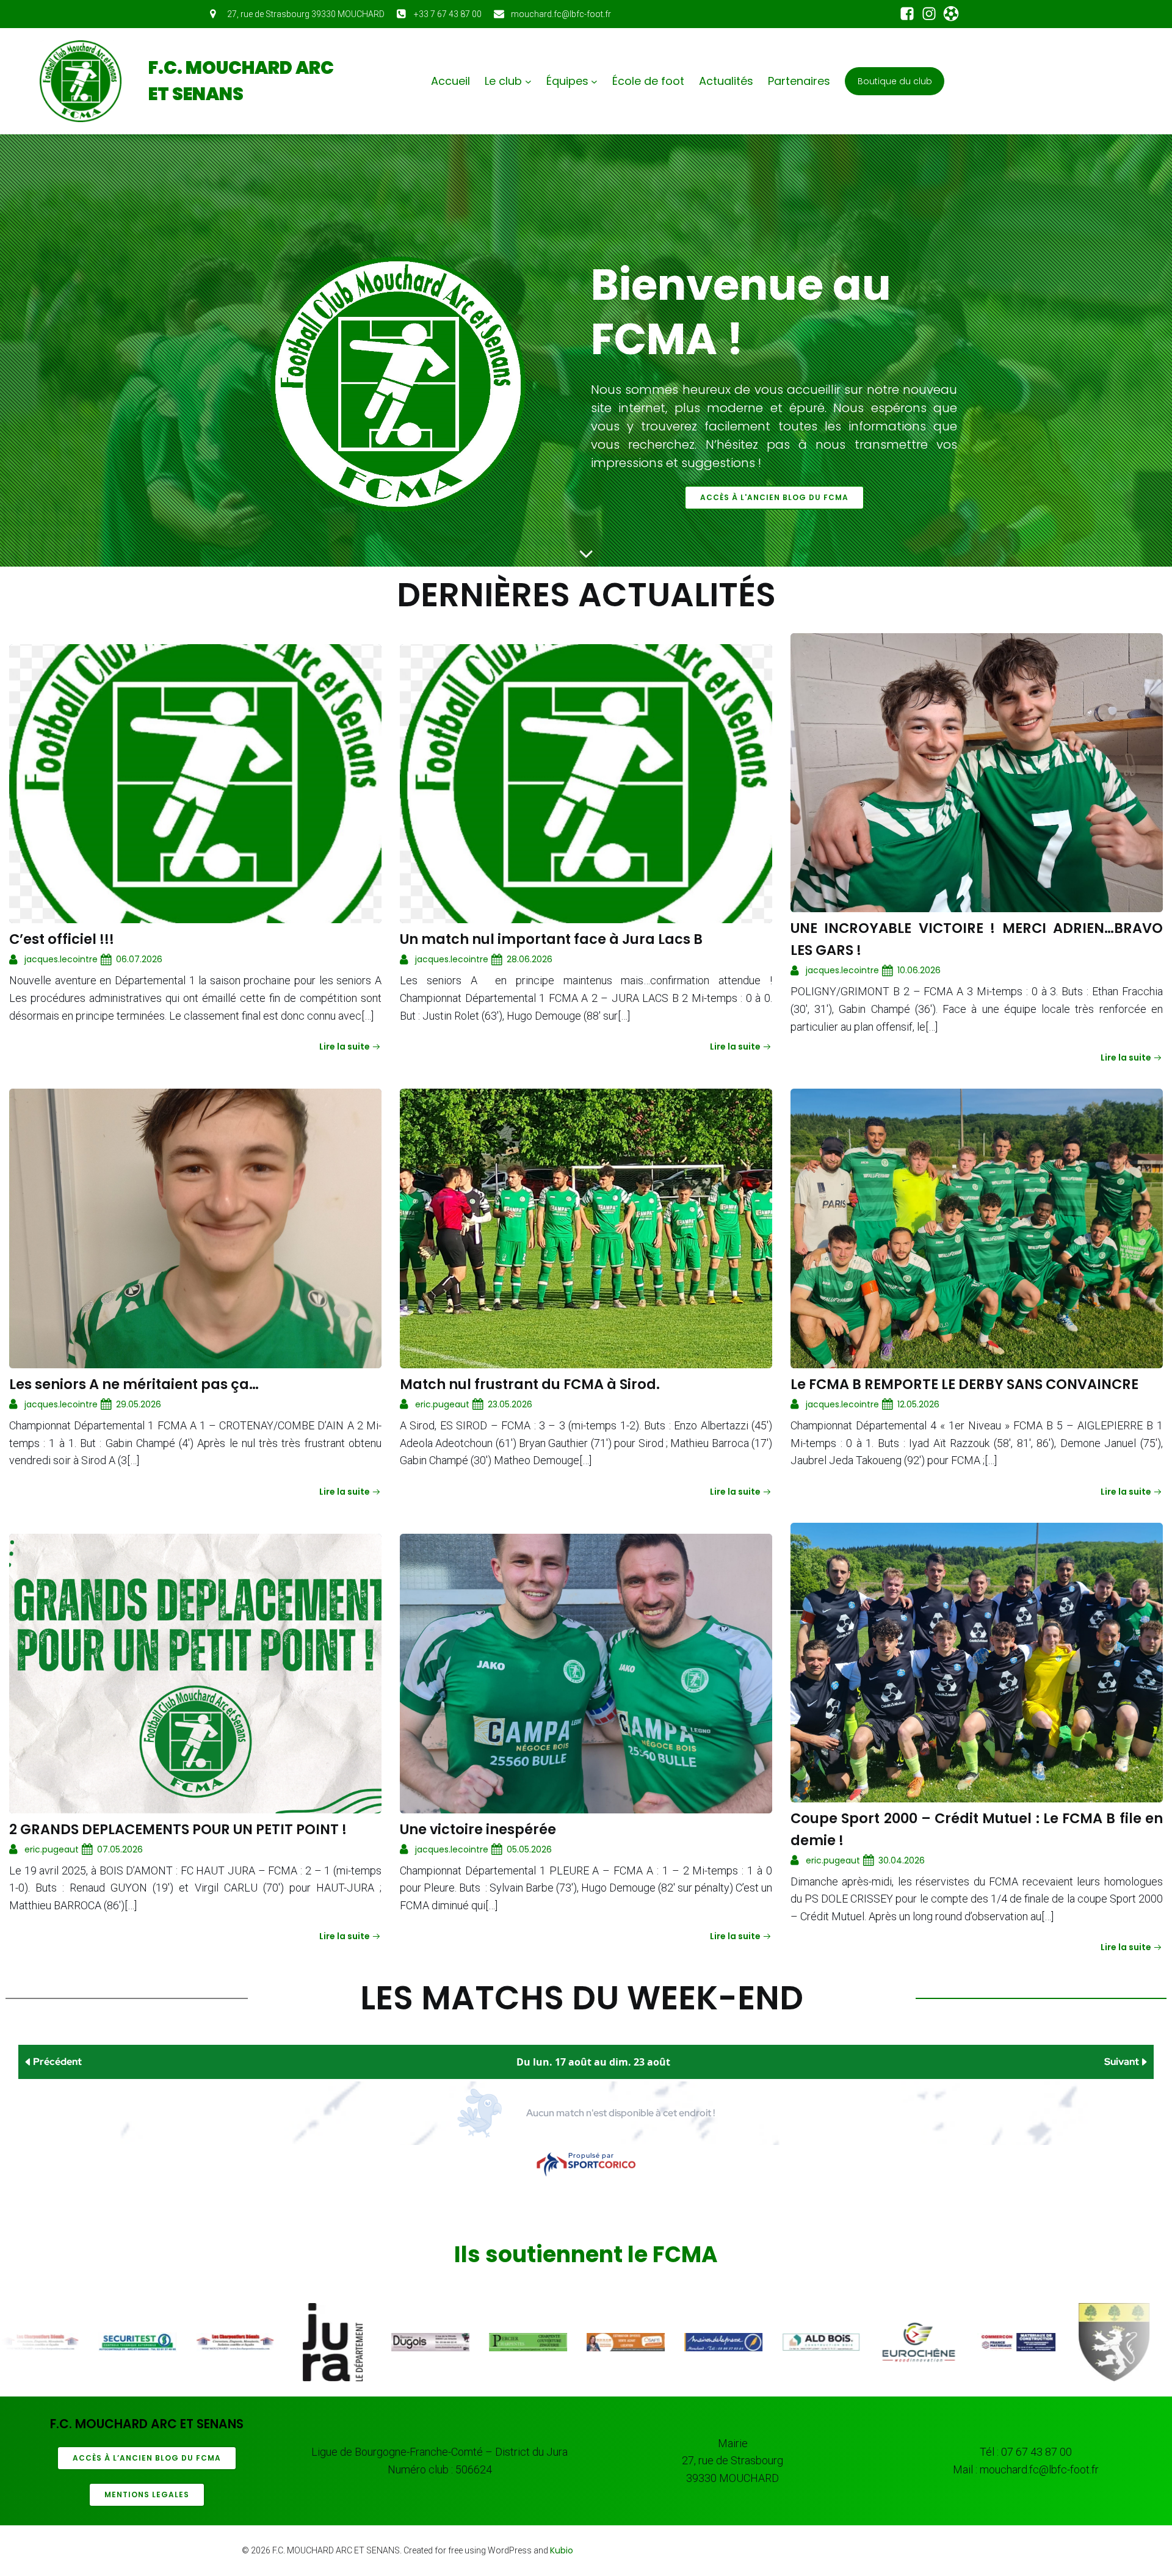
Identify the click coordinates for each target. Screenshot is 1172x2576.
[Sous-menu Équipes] (594, 82)
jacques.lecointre (61, 959)
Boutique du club (895, 81)
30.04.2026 (902, 1860)
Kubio (562, 2550)
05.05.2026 (529, 1849)
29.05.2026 (139, 1404)
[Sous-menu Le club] (528, 82)
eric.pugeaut (442, 1404)
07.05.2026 (120, 1849)
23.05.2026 (510, 1404)
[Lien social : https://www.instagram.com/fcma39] (929, 14)
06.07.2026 (139, 959)
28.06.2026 (530, 959)
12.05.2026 (918, 1404)
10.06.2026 (919, 970)
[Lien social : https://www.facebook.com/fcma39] (907, 14)
